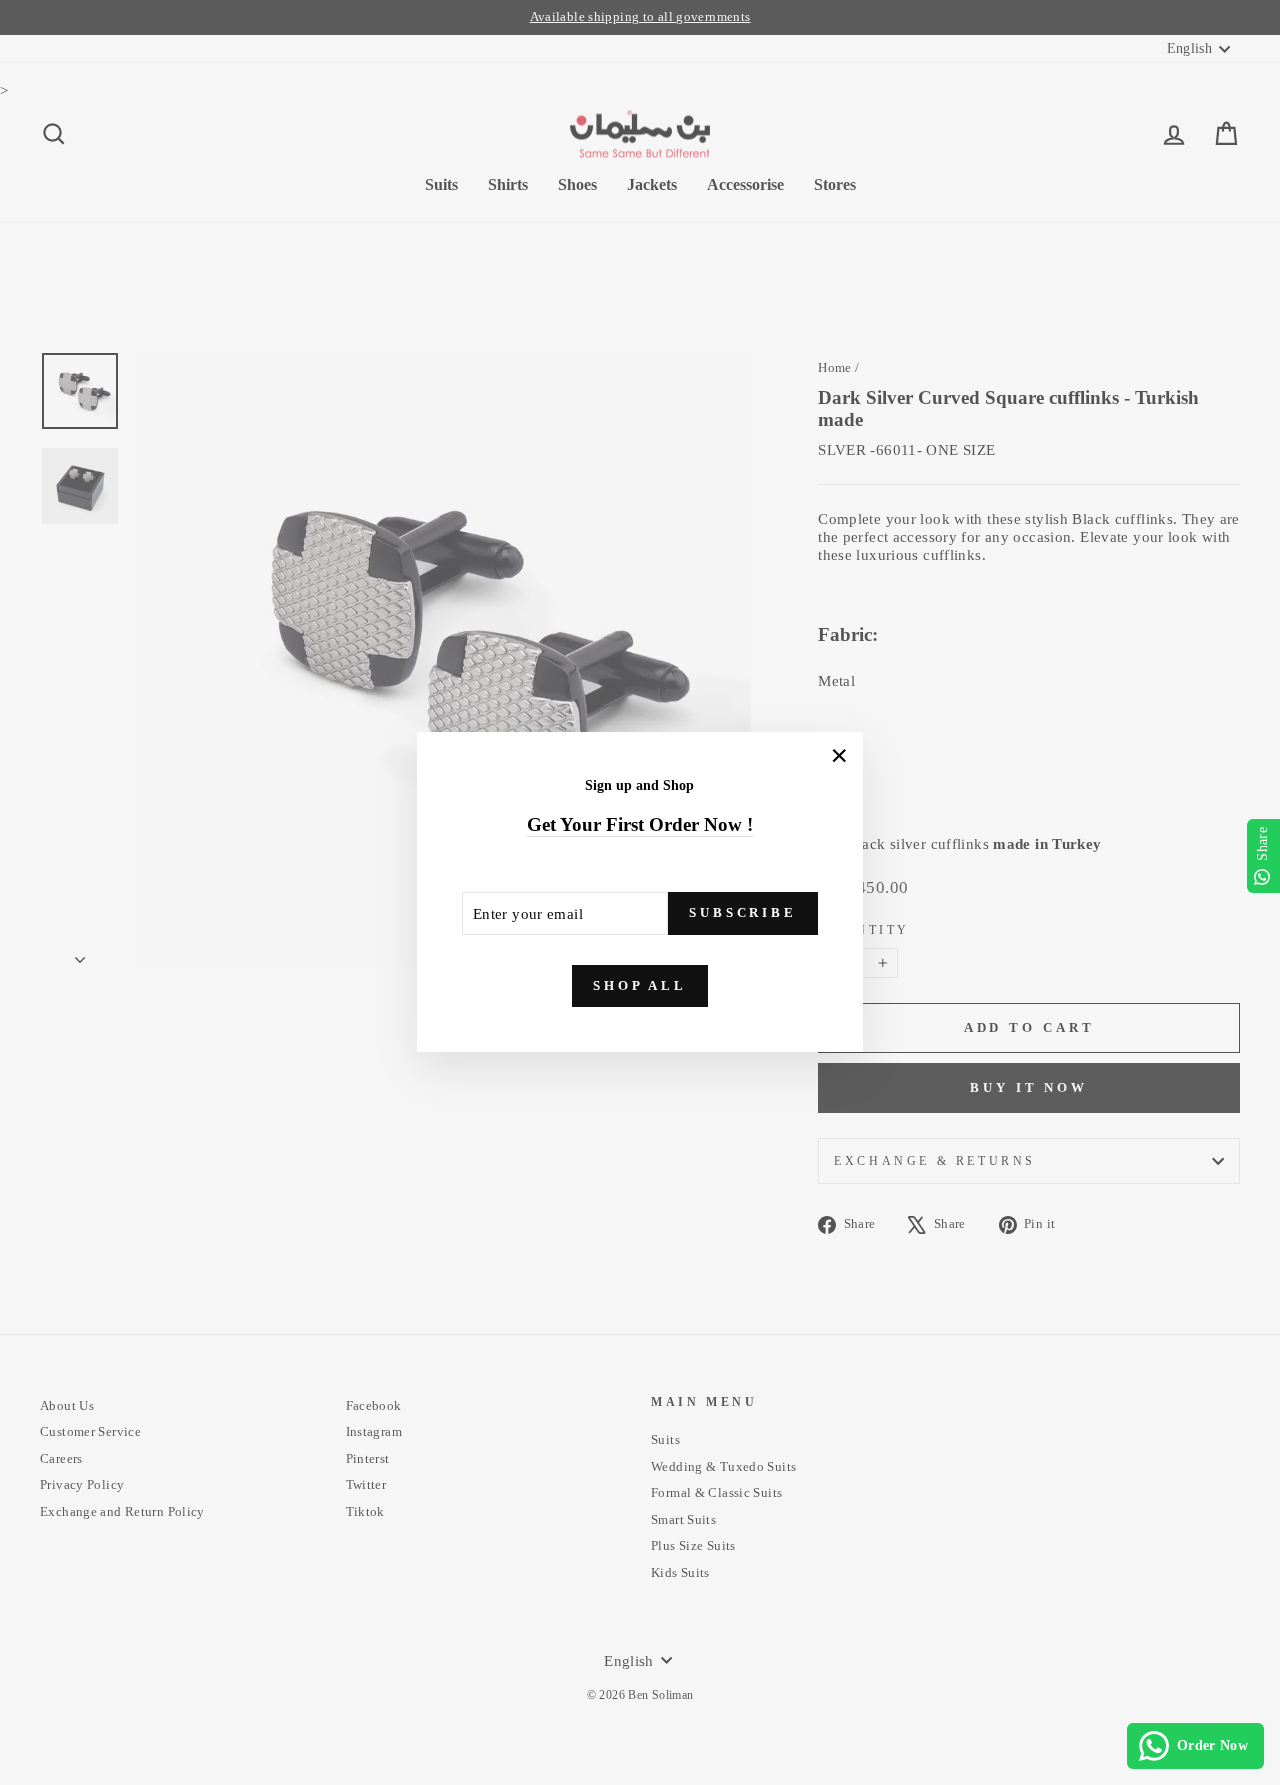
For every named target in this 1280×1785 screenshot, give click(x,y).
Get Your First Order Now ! (640, 824)
